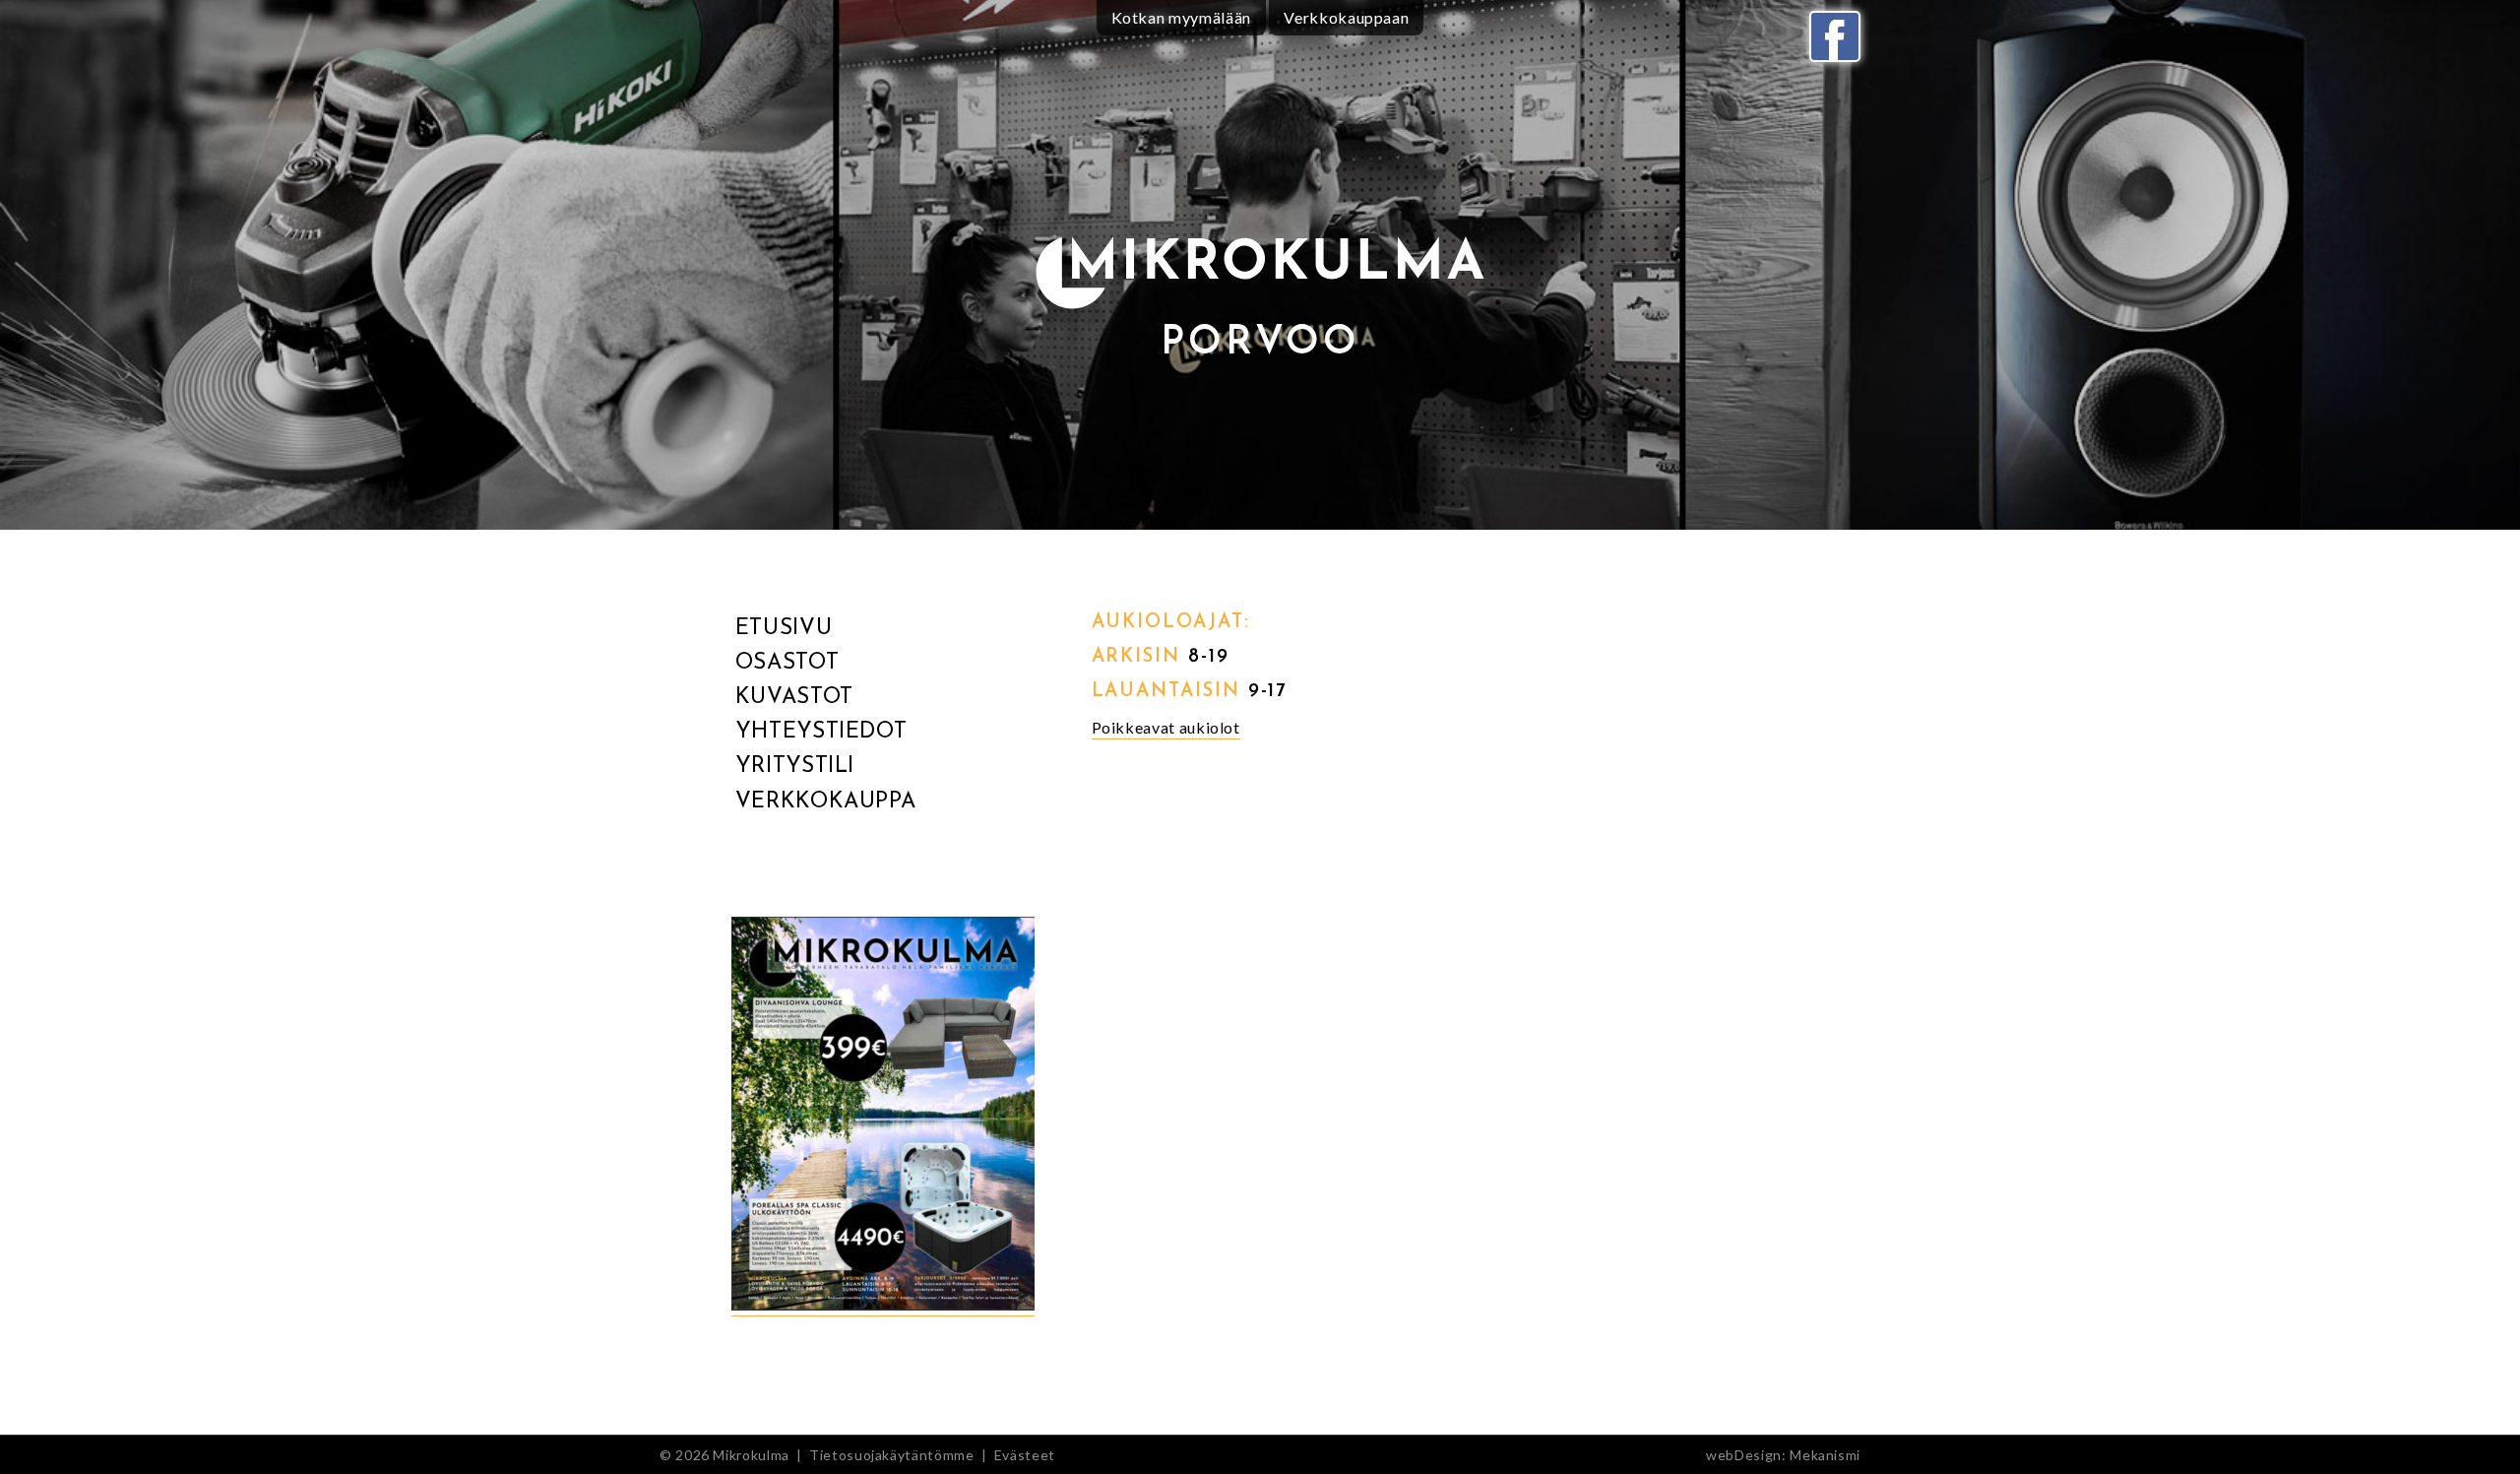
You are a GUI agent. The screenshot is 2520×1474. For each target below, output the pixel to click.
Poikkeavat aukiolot (1166, 727)
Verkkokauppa (826, 802)
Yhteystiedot (821, 732)
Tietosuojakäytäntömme (891, 1455)
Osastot (787, 663)
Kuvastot (794, 698)
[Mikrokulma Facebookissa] (1835, 36)
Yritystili (795, 767)
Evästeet (1025, 1455)
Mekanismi (1825, 1455)
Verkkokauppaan (1346, 17)
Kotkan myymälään (1181, 17)
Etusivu (784, 629)
